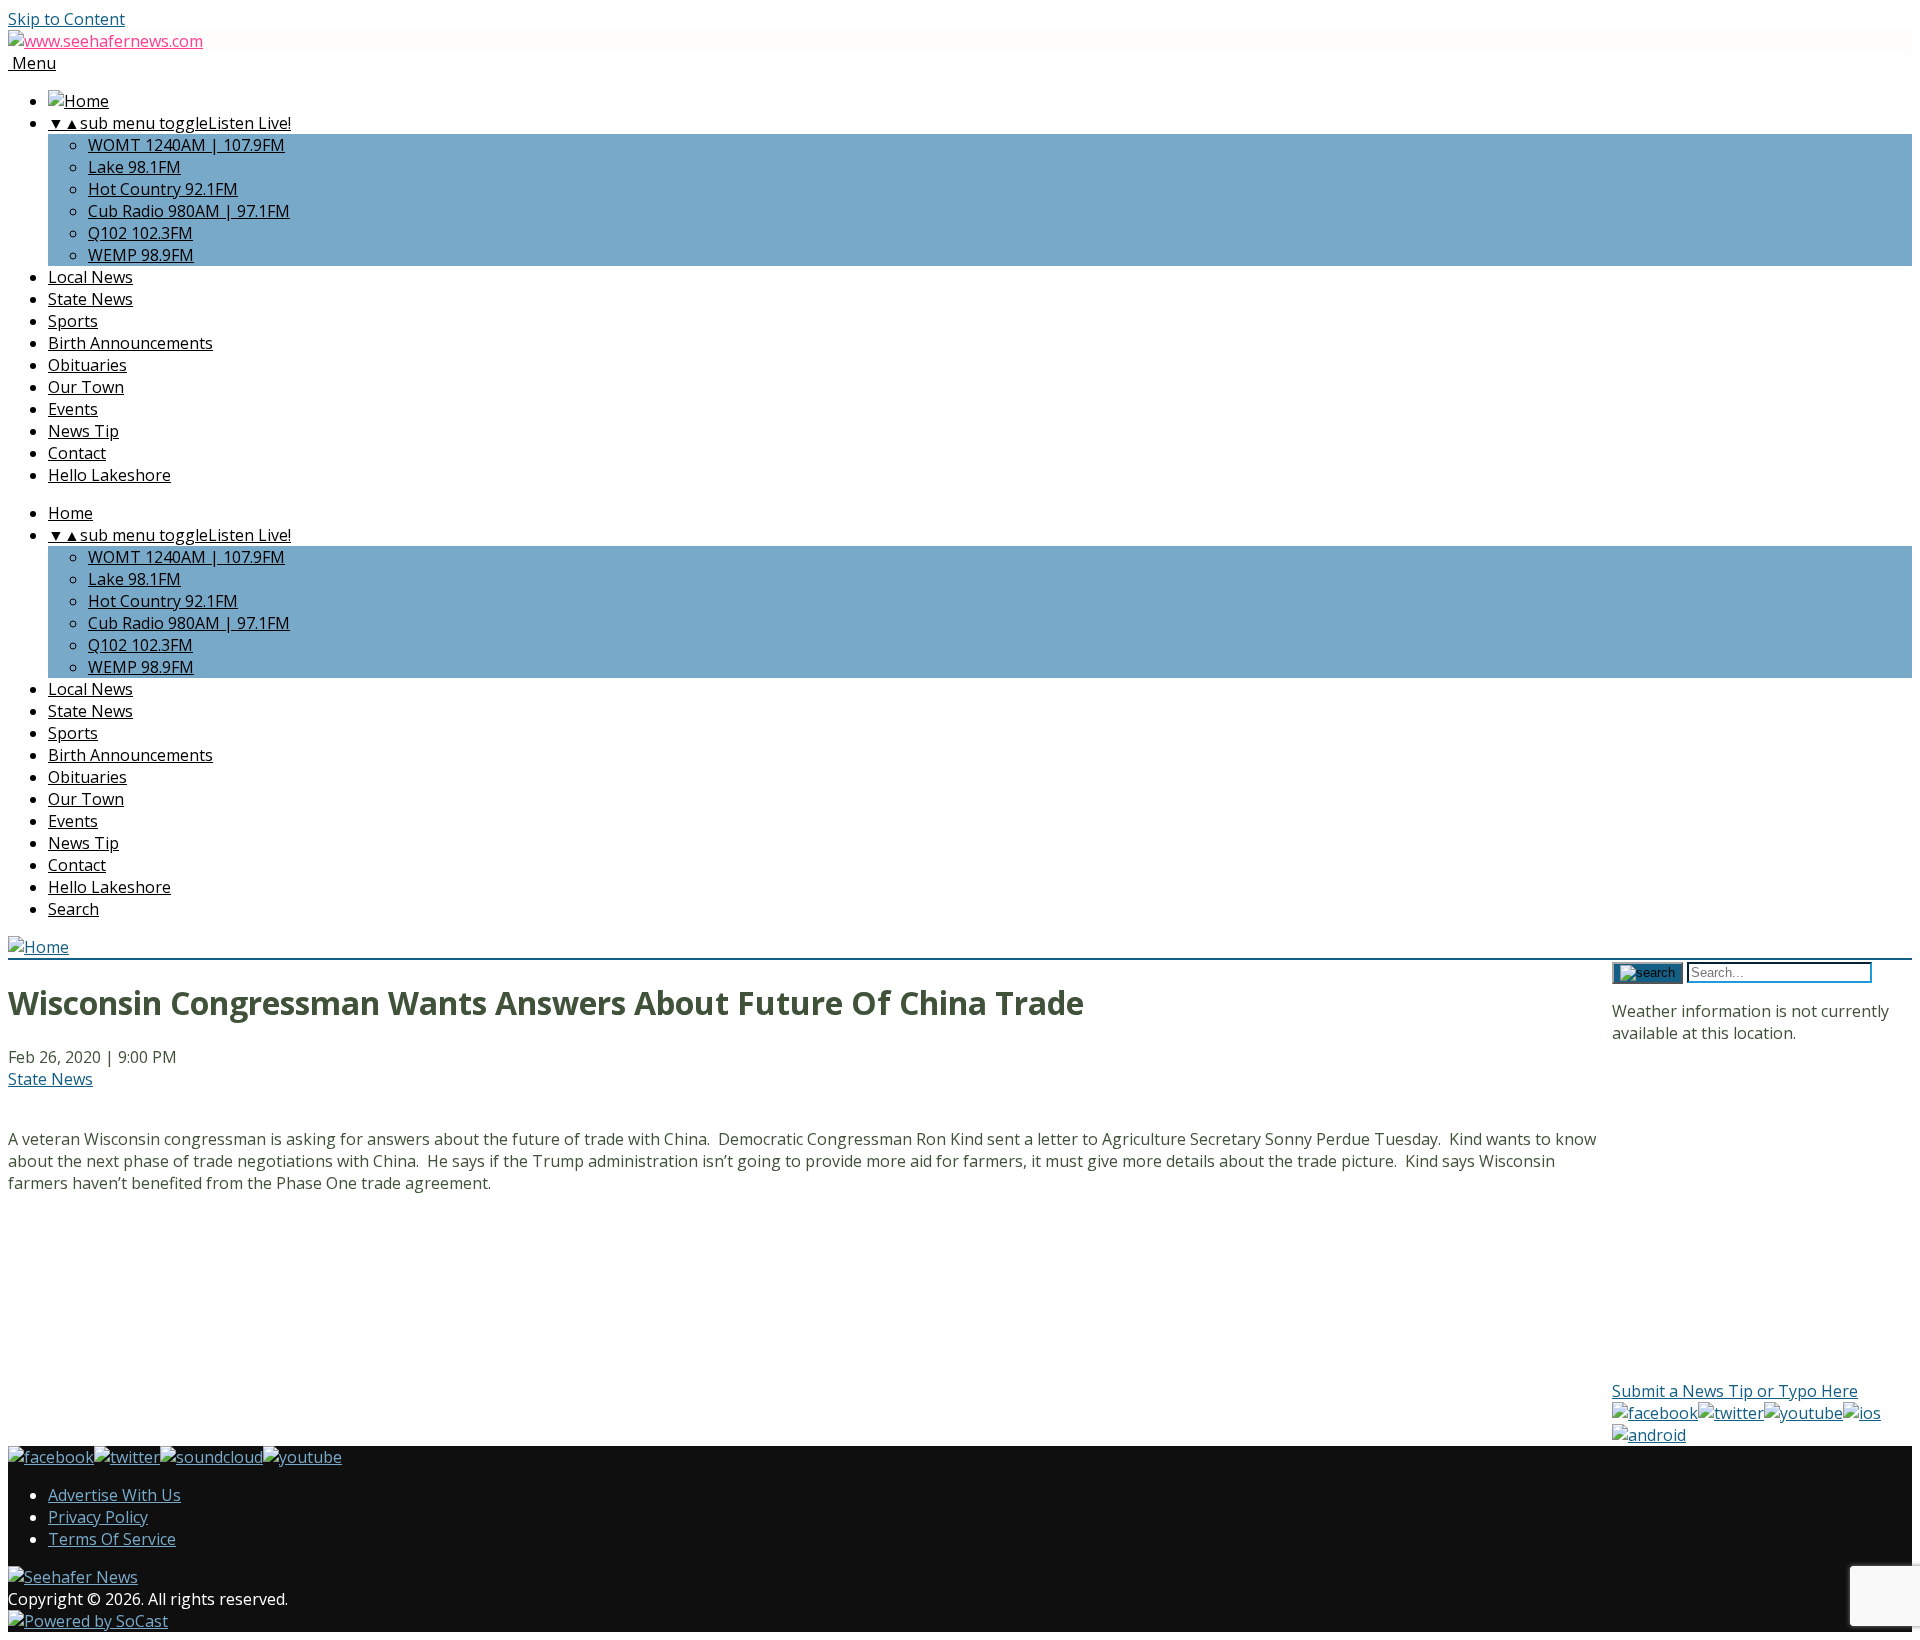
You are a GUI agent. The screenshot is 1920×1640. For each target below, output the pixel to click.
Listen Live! (249, 123)
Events (73, 409)
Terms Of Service (112, 1539)
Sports (73, 321)
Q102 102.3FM (140, 233)
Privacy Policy (98, 1517)
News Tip (83, 431)
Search (73, 909)
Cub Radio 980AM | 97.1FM (189, 211)
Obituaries (87, 365)
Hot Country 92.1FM (163, 189)
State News (90, 299)
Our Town (86, 387)
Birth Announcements (130, 343)
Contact (77, 453)
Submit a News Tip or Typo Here (1735, 1391)
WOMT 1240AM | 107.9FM (186, 145)
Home (70, 513)
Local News (90, 277)
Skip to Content (66, 19)
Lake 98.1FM (134, 167)
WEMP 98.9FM (141, 255)
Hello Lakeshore (109, 475)
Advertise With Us (114, 1495)
